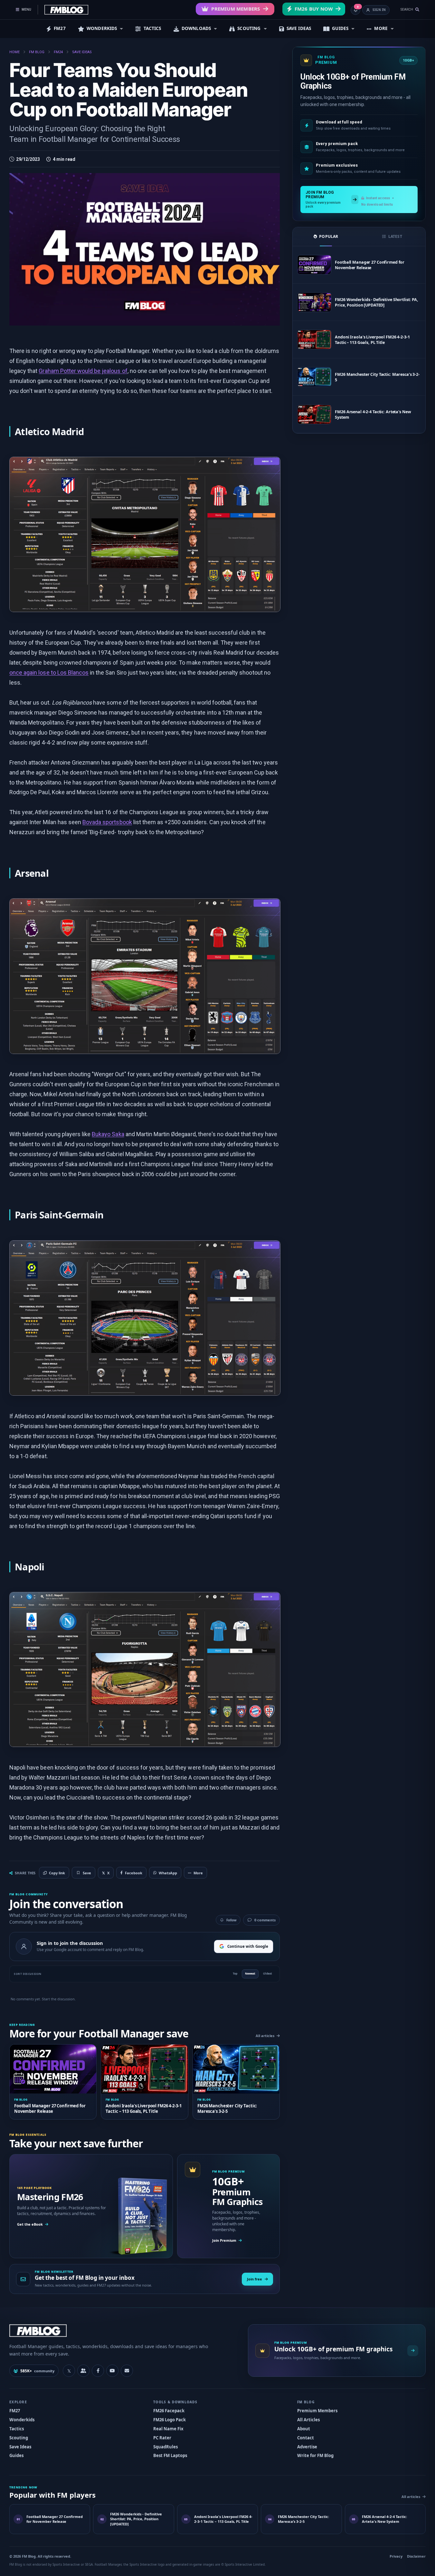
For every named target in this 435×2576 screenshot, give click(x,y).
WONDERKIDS (102, 28)
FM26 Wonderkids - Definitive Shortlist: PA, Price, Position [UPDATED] (377, 302)
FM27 (60, 28)
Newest (250, 1973)
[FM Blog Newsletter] (127, 2371)
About (304, 2429)
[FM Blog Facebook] (98, 2371)
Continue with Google (248, 1946)
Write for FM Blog (315, 2455)
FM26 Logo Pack (170, 2420)
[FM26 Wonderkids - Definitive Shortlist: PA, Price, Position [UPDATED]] (314, 302)
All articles (265, 2036)
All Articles (308, 2420)
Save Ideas (20, 2447)
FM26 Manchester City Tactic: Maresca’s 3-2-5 (377, 377)
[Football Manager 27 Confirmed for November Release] (314, 265)
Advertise (307, 2447)
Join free (255, 2279)
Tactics (17, 2429)
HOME (14, 52)
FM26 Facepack (169, 2411)
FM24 (58, 52)
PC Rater (162, 2438)
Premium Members (236, 9)
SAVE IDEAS (299, 28)
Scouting (19, 2438)
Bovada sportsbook (107, 822)
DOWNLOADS (196, 28)
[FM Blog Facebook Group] (83, 2371)
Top (235, 1973)
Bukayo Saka (108, 1134)
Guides (16, 2455)
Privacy (396, 2556)
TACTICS (152, 28)
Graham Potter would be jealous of (83, 371)
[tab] (326, 237)
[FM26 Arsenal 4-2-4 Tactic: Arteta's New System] (314, 414)
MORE (381, 28)
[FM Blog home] (123, 2331)
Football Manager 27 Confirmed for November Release (370, 265)
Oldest (268, 1973)
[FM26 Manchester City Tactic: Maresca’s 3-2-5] (314, 377)
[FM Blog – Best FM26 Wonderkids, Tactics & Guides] (66, 10)
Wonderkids (22, 2420)
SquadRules (165, 2447)
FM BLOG (37, 52)
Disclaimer (416, 2556)
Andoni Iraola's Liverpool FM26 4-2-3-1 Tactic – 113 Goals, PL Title (372, 340)
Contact (306, 2438)
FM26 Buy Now (314, 9)
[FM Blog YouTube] (112, 2371)
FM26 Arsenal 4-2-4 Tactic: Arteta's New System (373, 415)
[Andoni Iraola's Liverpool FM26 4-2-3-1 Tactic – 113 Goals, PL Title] (314, 340)
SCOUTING (249, 28)
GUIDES (340, 28)
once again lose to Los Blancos (49, 673)
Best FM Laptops (170, 2455)
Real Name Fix (168, 2429)
